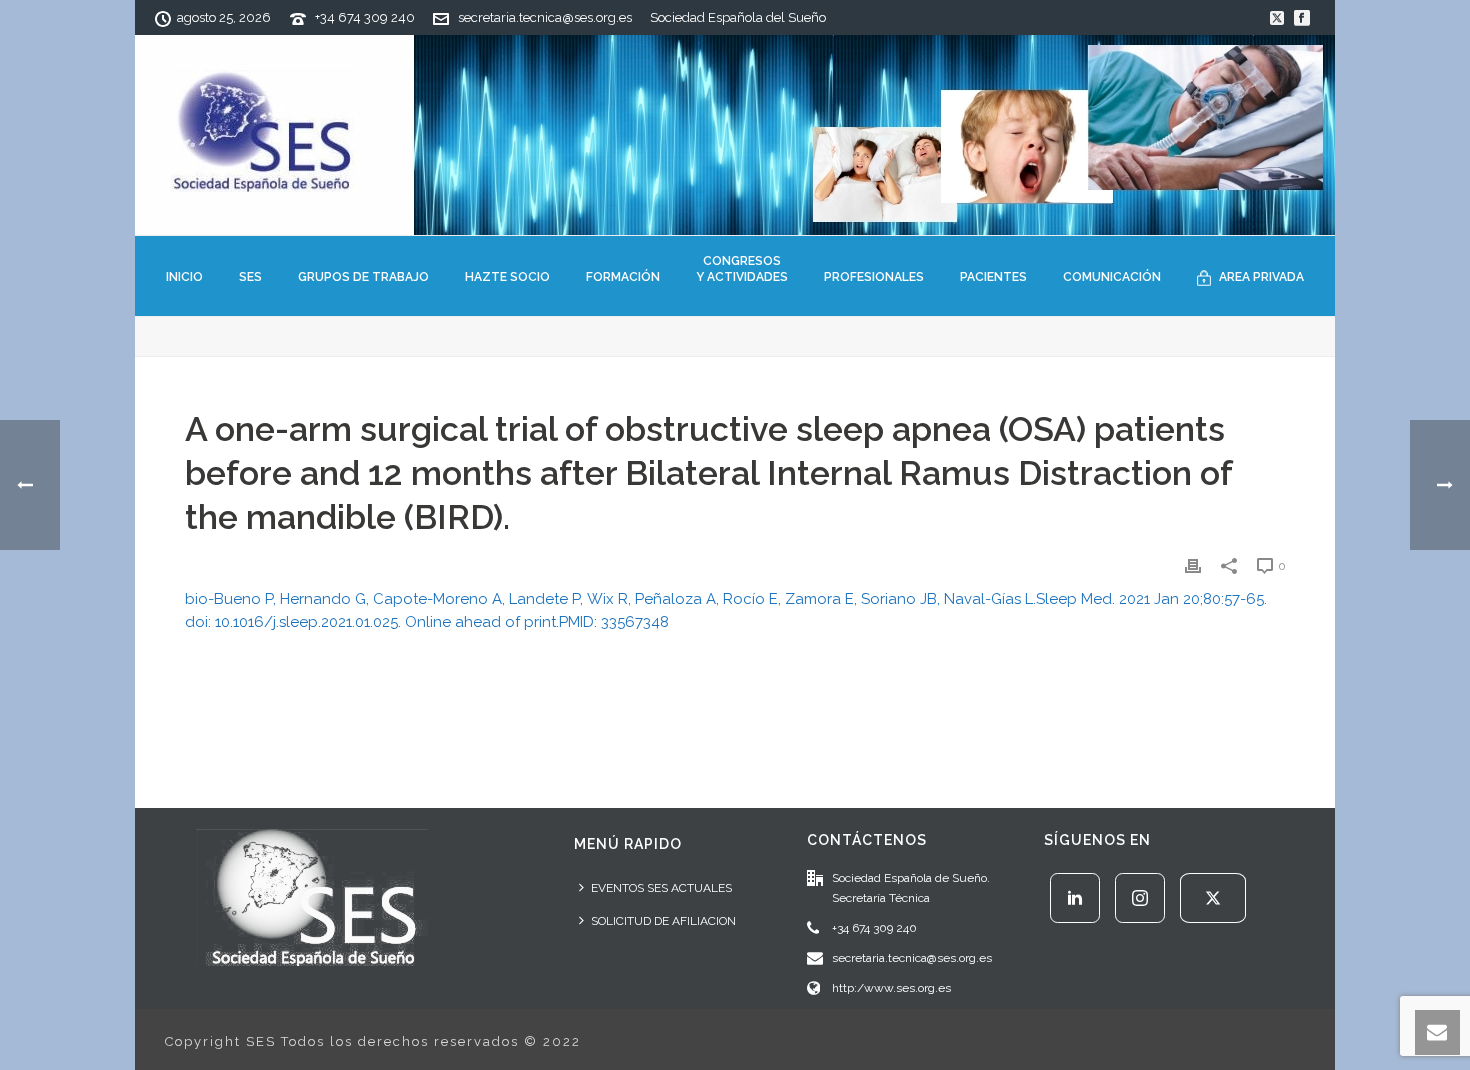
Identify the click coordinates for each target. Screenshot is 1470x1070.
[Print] (1193, 565)
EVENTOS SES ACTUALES (661, 888)
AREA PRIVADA (1261, 277)
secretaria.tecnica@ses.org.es (545, 17)
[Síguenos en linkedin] (1075, 898)
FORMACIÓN (623, 277)
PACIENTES (993, 277)
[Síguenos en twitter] (1213, 898)
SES (250, 277)
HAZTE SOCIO (507, 277)
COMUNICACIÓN (1112, 277)
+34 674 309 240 (365, 17)
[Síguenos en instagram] (1140, 898)
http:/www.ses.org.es (891, 988)
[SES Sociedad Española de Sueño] (735, 135)
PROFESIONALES (874, 277)
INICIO (184, 277)
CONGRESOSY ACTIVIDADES (742, 269)
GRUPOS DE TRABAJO (363, 277)
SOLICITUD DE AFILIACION (663, 921)
